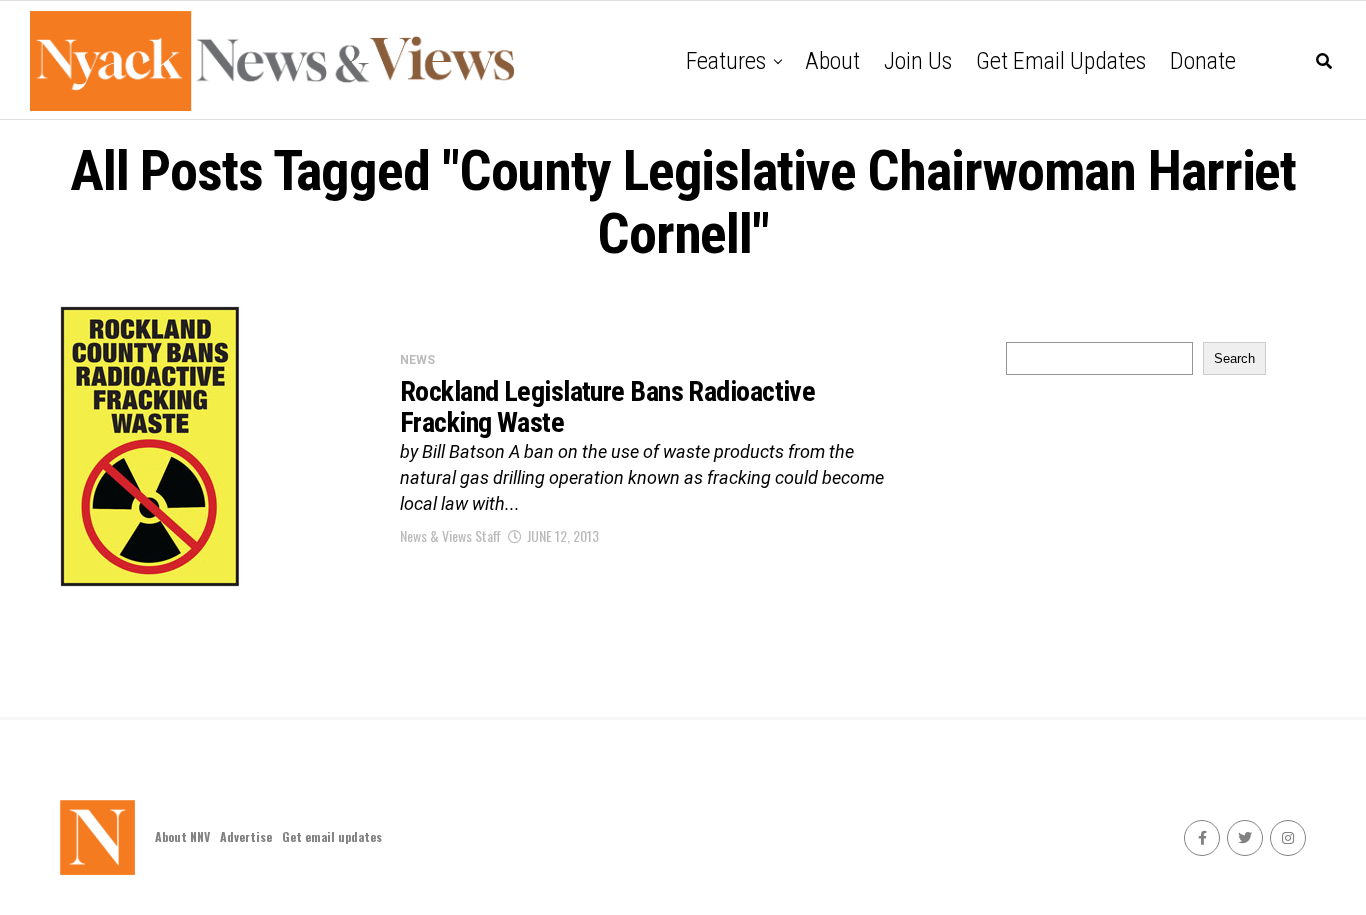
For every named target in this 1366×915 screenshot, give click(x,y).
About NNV (182, 836)
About (832, 61)
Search (1234, 358)
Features (726, 61)
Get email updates (1061, 61)
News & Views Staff (450, 535)
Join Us (918, 61)
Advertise (246, 836)
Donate (1203, 61)
